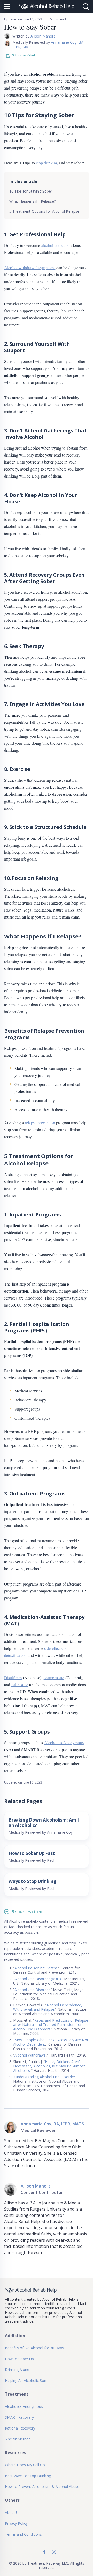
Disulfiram (13, 1678)
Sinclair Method (18, 2439)
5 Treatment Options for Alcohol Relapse (44, 211)
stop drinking (47, 163)
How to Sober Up (19, 2359)
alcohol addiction (56, 245)
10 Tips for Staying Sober (31, 191)
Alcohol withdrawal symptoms (30, 267)
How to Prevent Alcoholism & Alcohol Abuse (42, 2487)
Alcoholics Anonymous (64, 1742)
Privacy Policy (16, 2523)
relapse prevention (40, 1123)
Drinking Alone (17, 2370)
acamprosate (54, 1678)
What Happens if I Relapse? (33, 201)
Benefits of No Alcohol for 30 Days (34, 2348)
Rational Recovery (20, 2428)
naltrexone (20, 1685)
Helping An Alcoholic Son (26, 2380)
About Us (13, 2512)
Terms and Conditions (23, 2534)
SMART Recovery (19, 2417)
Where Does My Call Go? (26, 2465)
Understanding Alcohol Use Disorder (45, 2077)
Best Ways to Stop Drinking (28, 2476)
